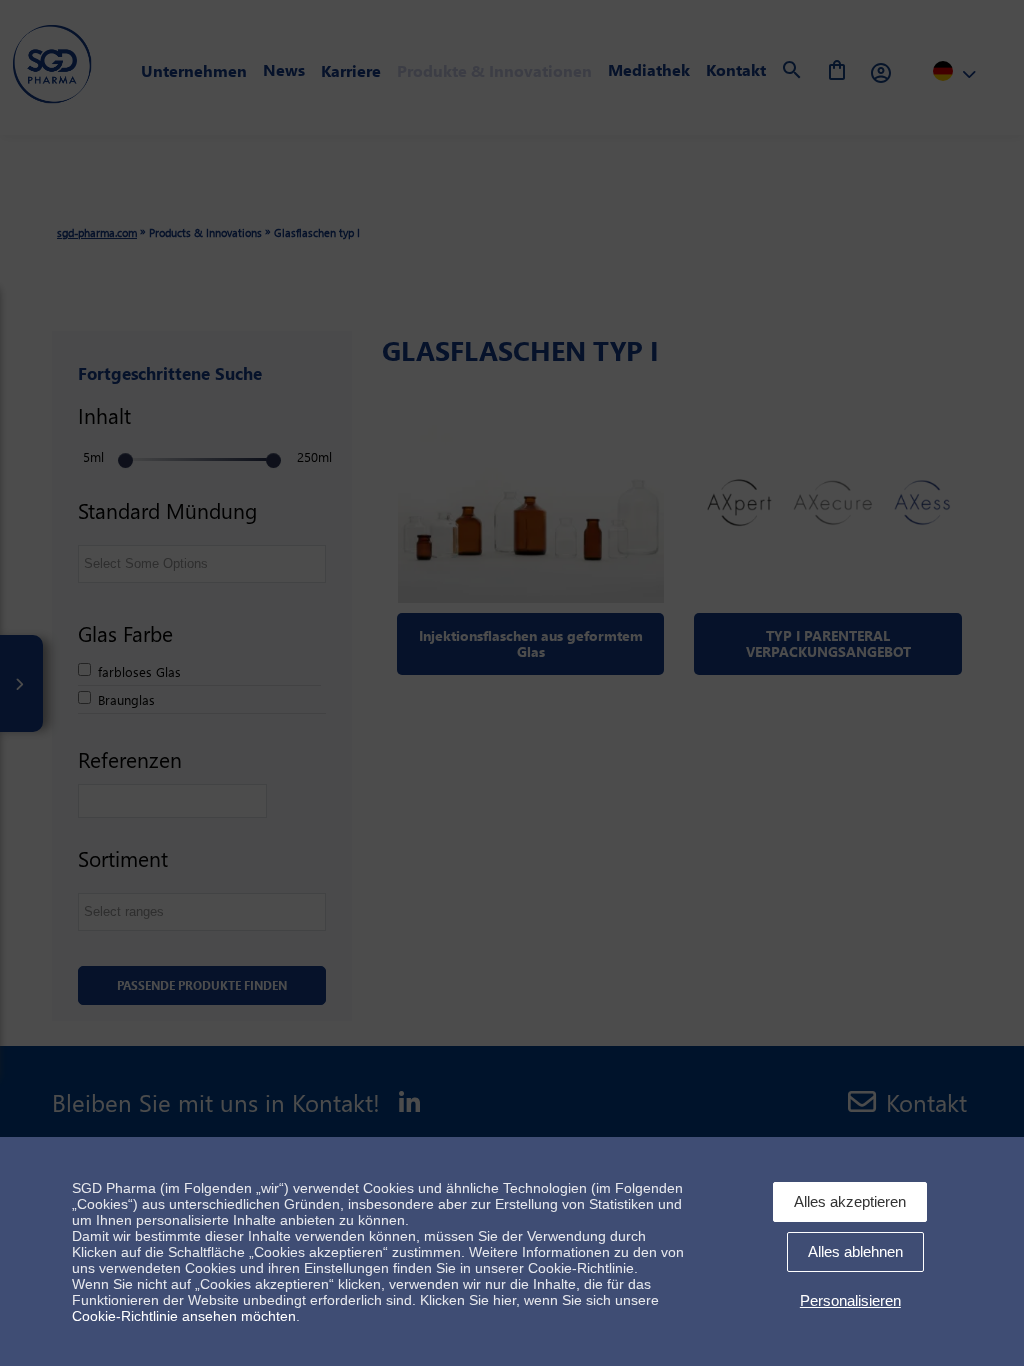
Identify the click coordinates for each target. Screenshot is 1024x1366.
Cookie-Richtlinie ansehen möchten (184, 1316)
